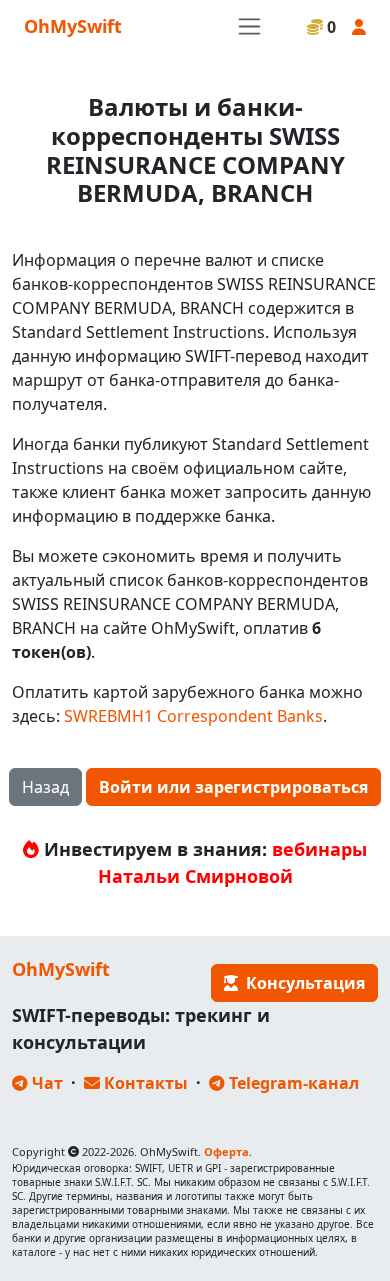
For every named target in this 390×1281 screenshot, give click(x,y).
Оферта (226, 1151)
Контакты (144, 1083)
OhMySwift (73, 26)
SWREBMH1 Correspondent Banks (193, 716)
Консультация (301, 983)
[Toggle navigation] (249, 26)
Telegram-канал (292, 1083)
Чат (45, 1083)
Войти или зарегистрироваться (233, 787)
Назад (45, 787)
